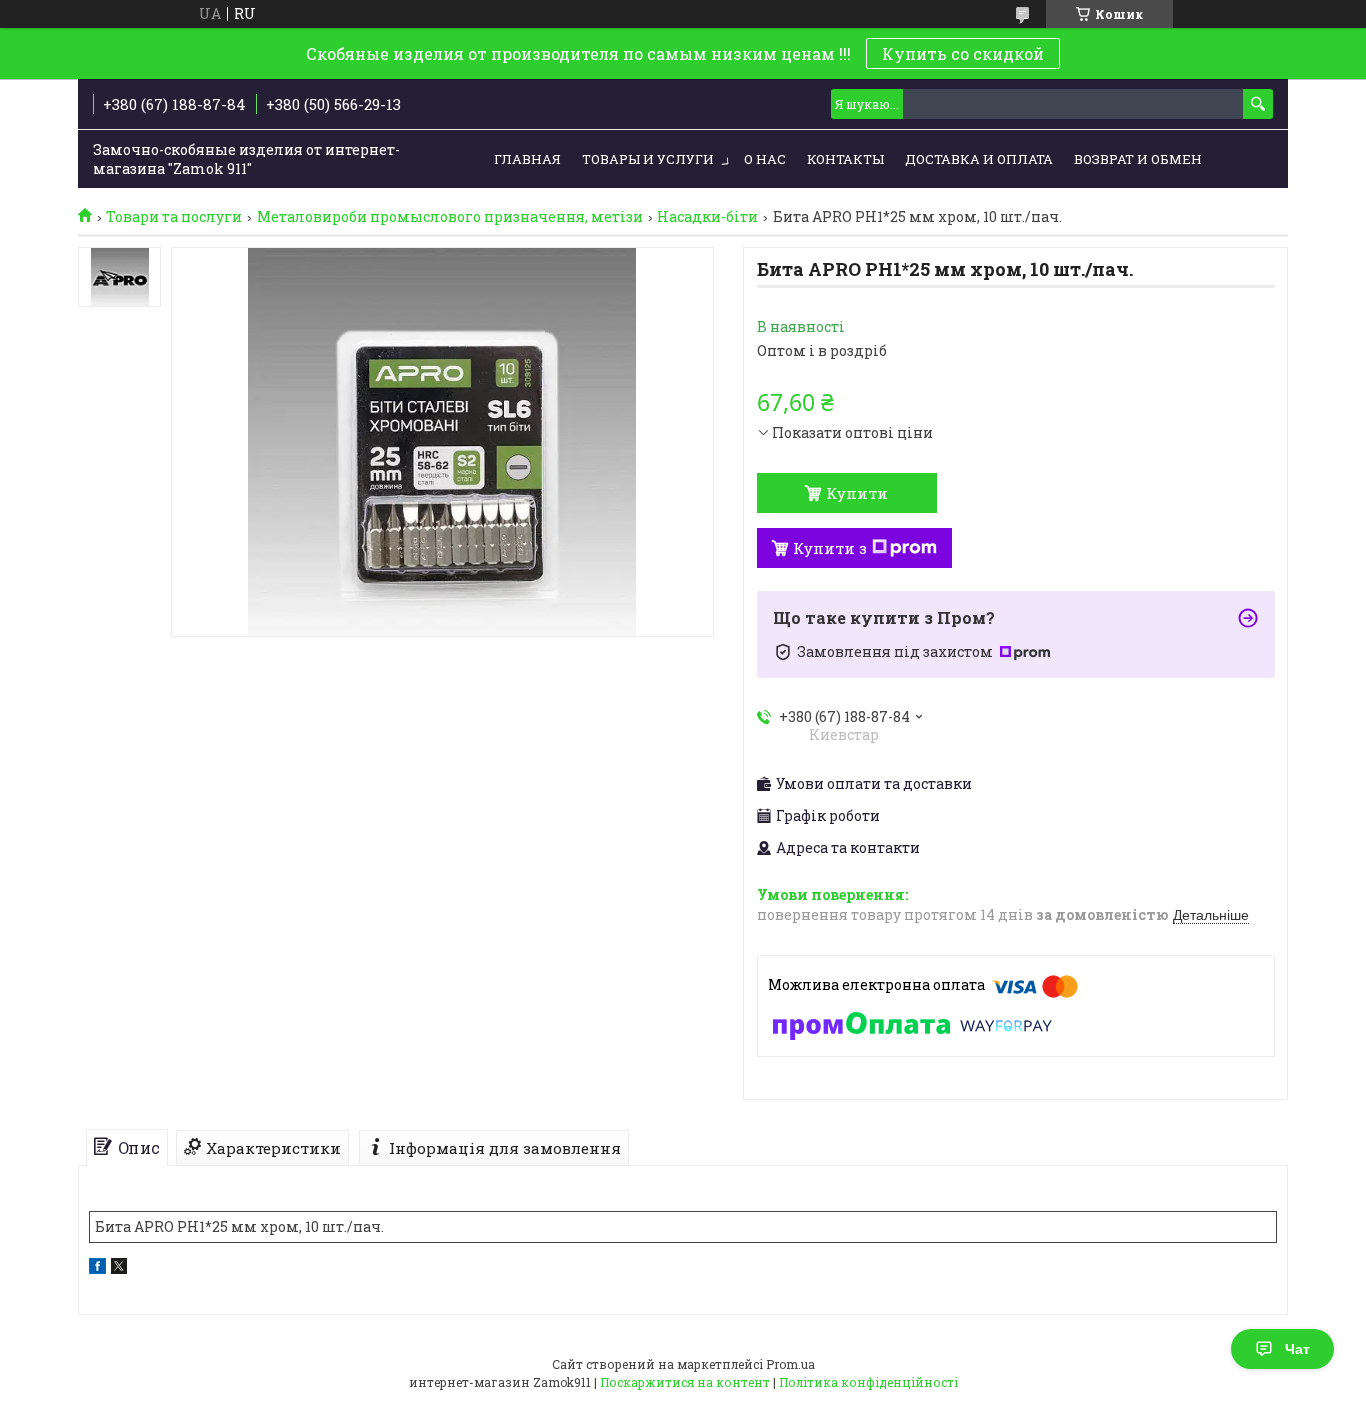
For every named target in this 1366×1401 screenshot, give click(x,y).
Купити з (830, 548)
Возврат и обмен (1138, 159)
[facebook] (97, 1268)
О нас (765, 159)
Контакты (845, 159)
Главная (527, 159)
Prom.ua (790, 1364)
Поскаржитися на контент (685, 1382)
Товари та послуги (174, 217)
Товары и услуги (648, 159)
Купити (857, 493)
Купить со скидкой (963, 53)
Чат (1297, 1349)
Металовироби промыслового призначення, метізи (450, 217)
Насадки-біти (707, 217)
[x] (119, 1268)
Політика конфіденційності (868, 1382)
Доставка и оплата (979, 159)
